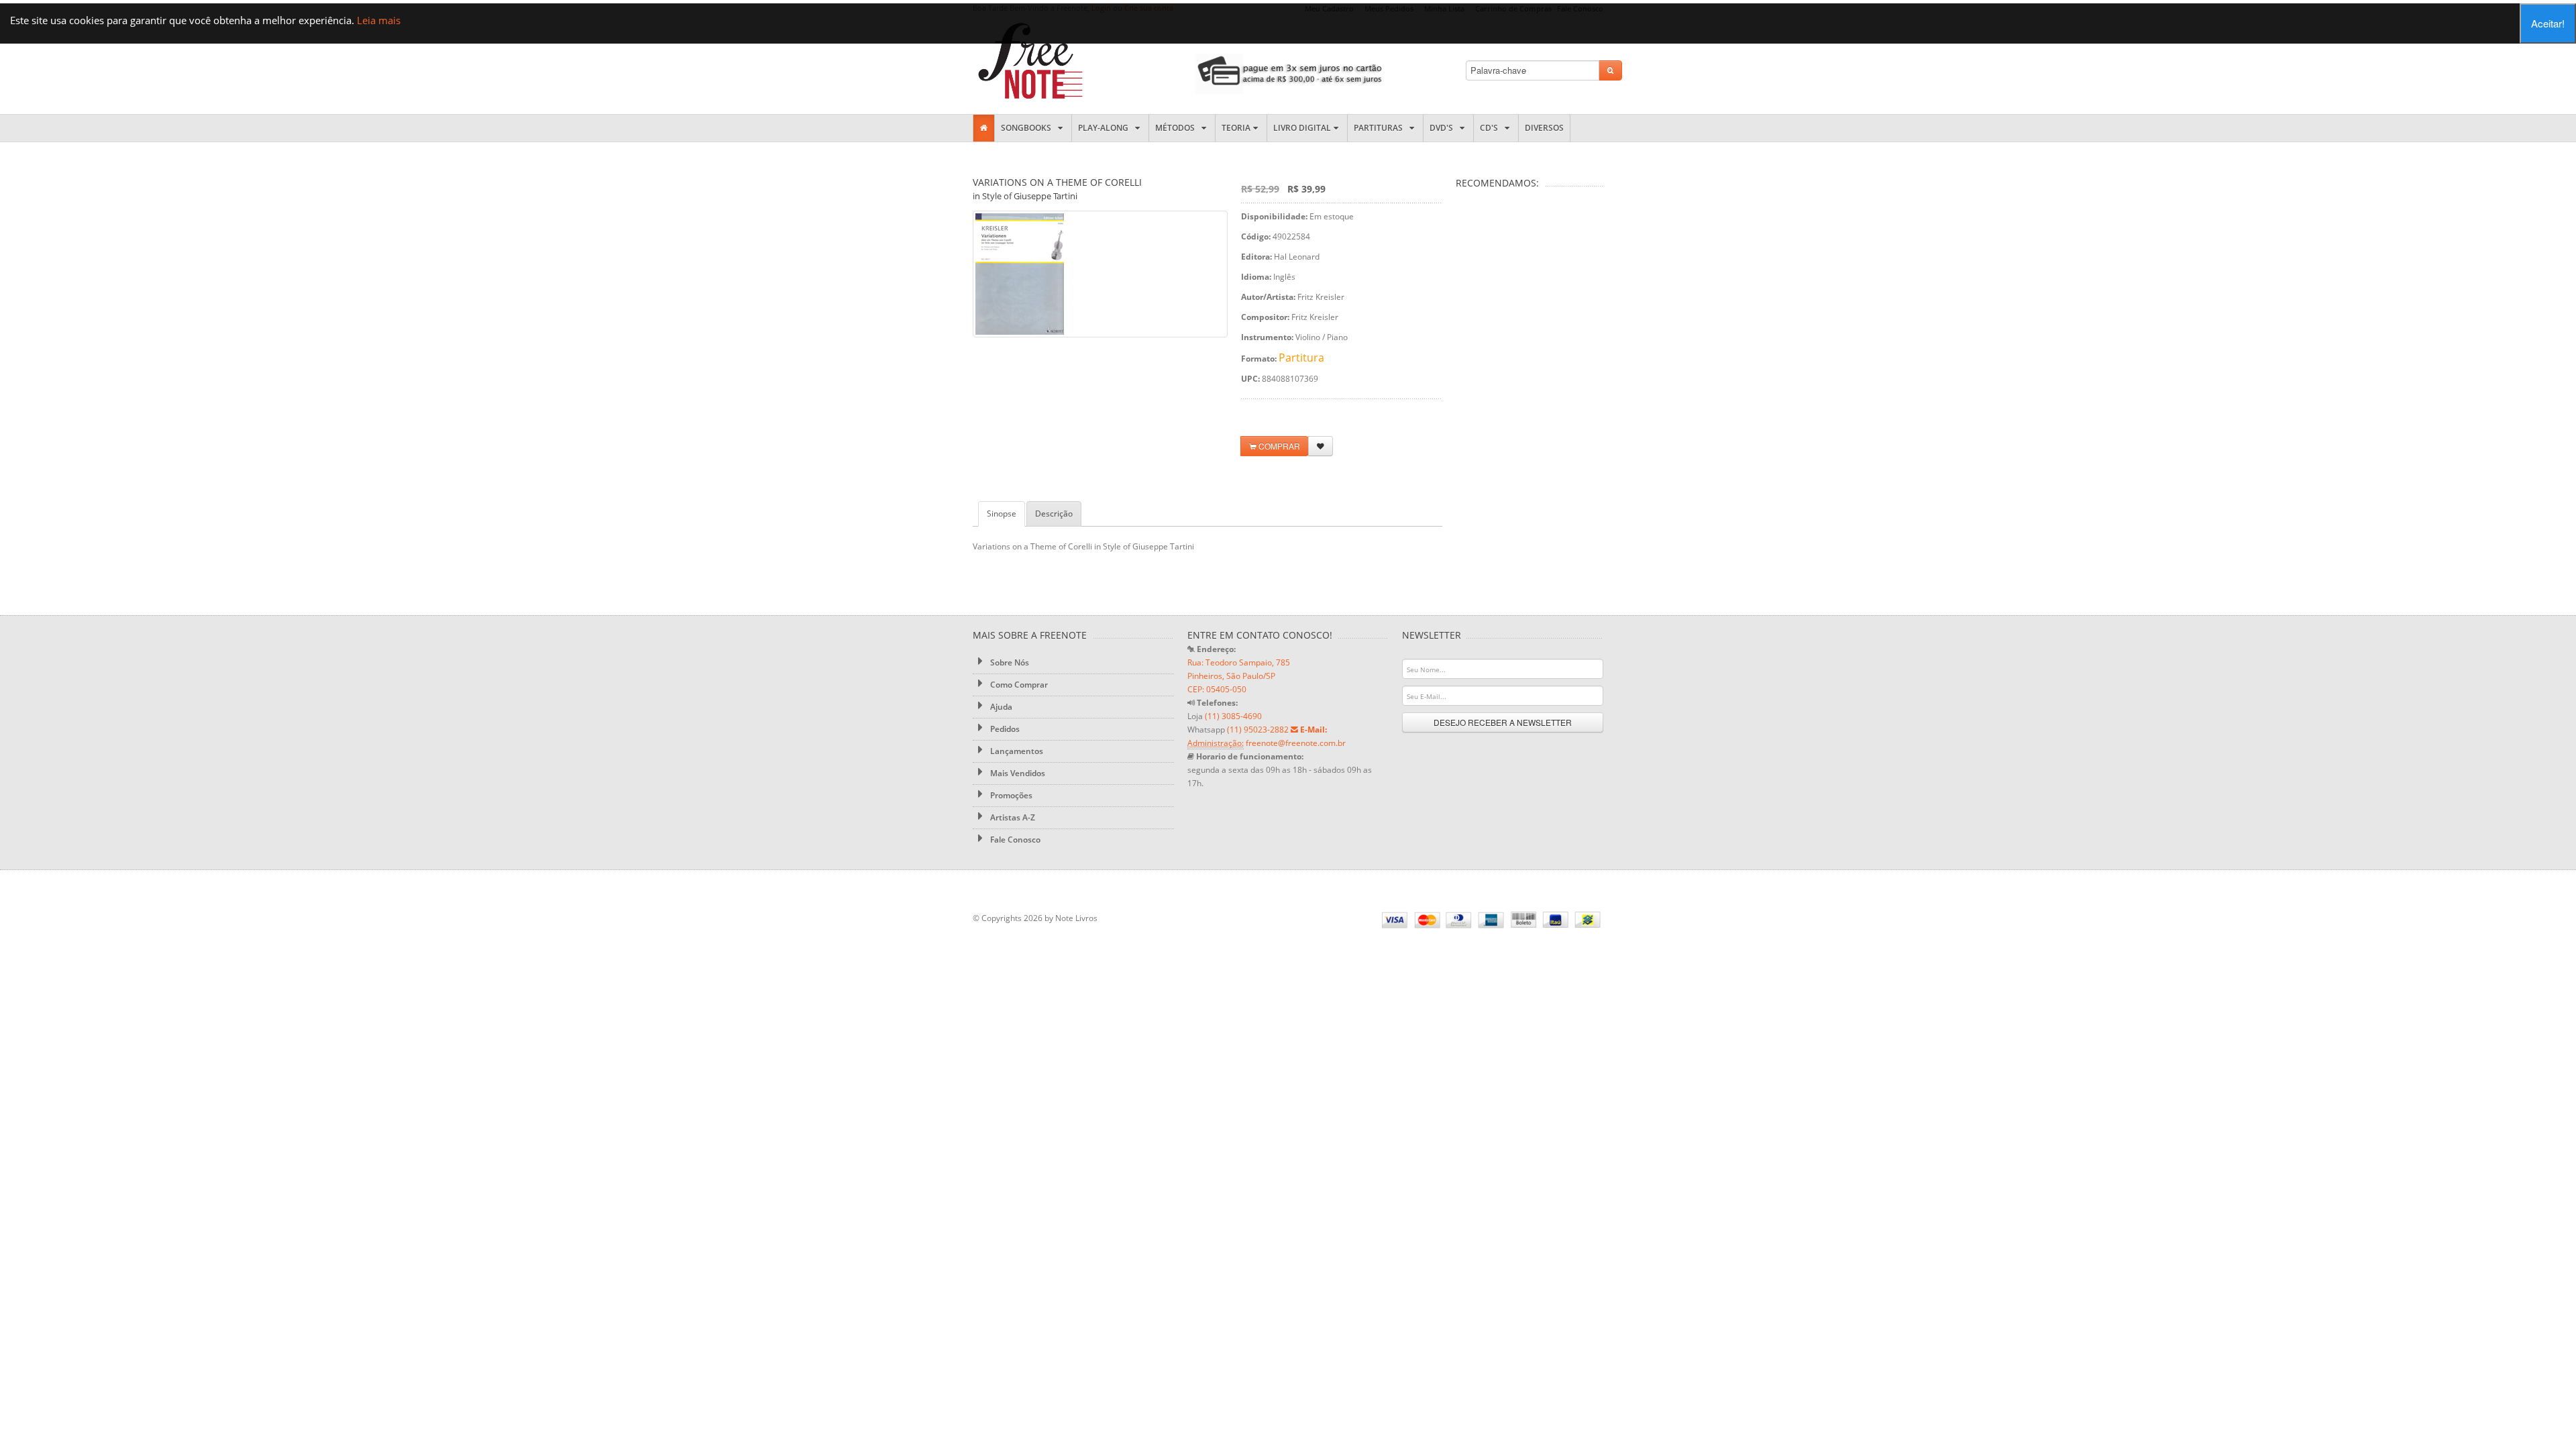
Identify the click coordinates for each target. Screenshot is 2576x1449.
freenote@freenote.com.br (1296, 743)
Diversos (1544, 128)
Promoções (1010, 795)
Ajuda (1000, 707)
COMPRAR (1278, 446)
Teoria (1236, 128)
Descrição (1054, 514)
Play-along (1105, 128)
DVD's (1443, 128)
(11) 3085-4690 (1233, 716)
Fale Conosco (1014, 840)
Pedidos (1004, 729)
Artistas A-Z (1012, 817)
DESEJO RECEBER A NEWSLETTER (1503, 722)
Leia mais (379, 20)
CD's (1491, 128)
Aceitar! (2548, 23)
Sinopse (1002, 514)
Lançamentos (1016, 751)
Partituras (1380, 128)
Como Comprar (1018, 685)
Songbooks (1028, 128)
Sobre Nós (1009, 662)
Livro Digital (1302, 128)
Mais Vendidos (1017, 773)
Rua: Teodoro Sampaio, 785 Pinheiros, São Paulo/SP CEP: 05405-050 (1239, 676)
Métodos (1177, 128)
